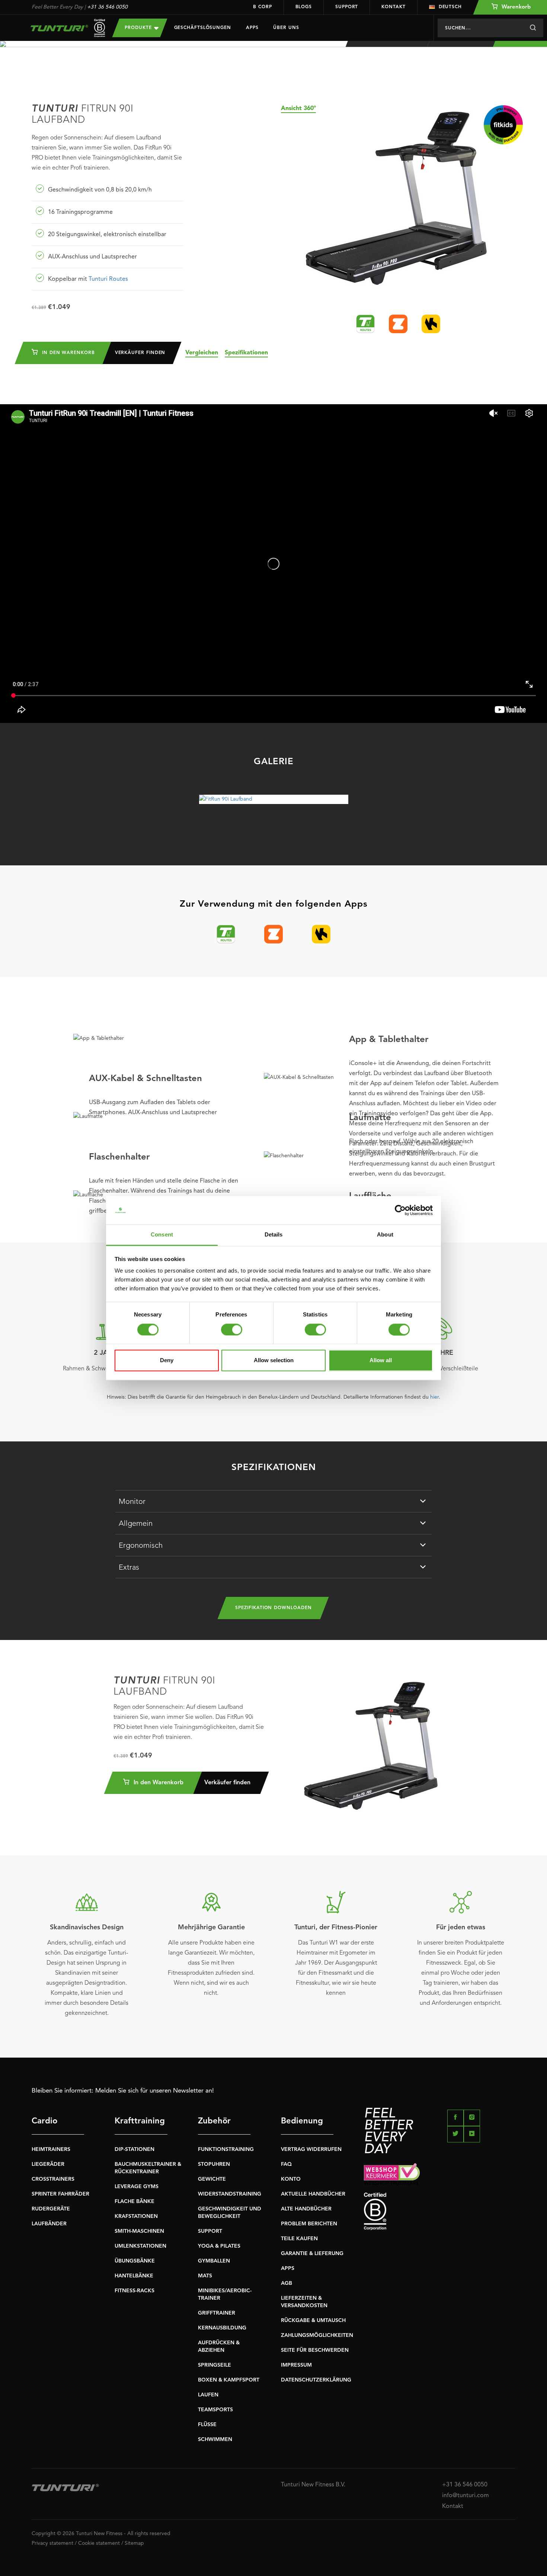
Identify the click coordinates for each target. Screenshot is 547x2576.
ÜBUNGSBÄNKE (135, 2261)
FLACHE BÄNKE (135, 2202)
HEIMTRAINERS (51, 2149)
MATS (205, 2276)
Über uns (286, 28)
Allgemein (136, 1524)
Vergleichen (202, 353)
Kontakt (393, 7)
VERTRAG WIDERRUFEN (311, 2149)
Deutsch (450, 7)
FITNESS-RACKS (135, 2291)
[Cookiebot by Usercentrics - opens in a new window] (400, 1210)
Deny (167, 1361)
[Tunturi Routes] (365, 324)
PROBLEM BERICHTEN (309, 2224)
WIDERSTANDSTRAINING (230, 2194)
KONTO (291, 2179)
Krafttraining (140, 2121)
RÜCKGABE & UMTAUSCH (313, 2321)
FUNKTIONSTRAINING (226, 2149)
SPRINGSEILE (215, 2365)
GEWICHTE (212, 2179)
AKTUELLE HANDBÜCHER (313, 2194)
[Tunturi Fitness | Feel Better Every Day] (65, 28)
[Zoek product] (533, 28)
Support (347, 7)
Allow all (381, 1361)
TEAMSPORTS (215, 2410)
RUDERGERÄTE (51, 2209)
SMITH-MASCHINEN (139, 2231)
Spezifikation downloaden (273, 1608)
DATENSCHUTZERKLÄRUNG (316, 2380)
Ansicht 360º (298, 109)
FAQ (286, 2164)
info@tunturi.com (466, 2496)
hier (434, 1397)
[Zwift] (398, 324)
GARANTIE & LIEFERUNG (312, 2254)
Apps (252, 28)
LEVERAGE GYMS (137, 2187)
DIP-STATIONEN (135, 2149)
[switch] (232, 1329)
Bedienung (302, 2121)
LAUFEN (208, 2395)
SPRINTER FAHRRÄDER (60, 2194)
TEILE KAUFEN (299, 2239)
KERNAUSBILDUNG (222, 2328)
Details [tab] (274, 1235)
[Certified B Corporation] (440, 2211)
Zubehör (214, 2121)
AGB (287, 2283)
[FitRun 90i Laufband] (274, 799)
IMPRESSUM (296, 2365)
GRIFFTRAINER (217, 2313)
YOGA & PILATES (219, 2246)
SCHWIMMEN (215, 2440)
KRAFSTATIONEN (136, 2216)
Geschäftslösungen (203, 28)
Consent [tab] (162, 1235)
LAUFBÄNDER (49, 2224)
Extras (129, 1568)
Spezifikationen (246, 353)
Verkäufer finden (140, 353)
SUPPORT (210, 2231)
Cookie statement (99, 2543)
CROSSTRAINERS (53, 2179)
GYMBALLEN (214, 2261)
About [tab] (385, 1235)
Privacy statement (52, 2543)
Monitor (132, 1502)
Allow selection (274, 1361)
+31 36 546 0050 (107, 7)
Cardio (44, 2121)
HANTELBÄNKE (134, 2276)
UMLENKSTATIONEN (140, 2246)
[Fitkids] (503, 125)
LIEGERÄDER (48, 2164)
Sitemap (134, 2543)
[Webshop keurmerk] (440, 2174)
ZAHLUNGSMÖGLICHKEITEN (317, 2335)
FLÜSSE (207, 2425)
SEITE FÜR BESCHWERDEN (315, 2350)
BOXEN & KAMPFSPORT (229, 2380)
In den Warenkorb (68, 353)
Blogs (304, 7)
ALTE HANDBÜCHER (306, 2209)
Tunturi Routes (108, 279)
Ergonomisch (141, 1546)
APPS (288, 2268)
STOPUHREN (214, 2164)
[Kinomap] (431, 324)
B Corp (262, 7)
